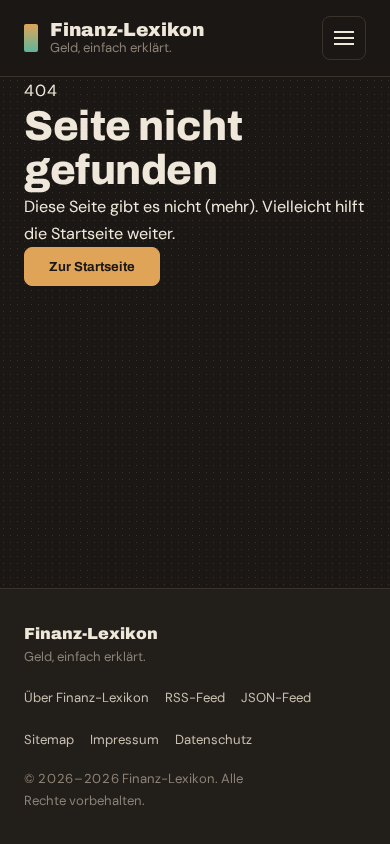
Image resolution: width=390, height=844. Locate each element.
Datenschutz (213, 739)
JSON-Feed (276, 697)
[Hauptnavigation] (344, 38)
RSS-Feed (195, 697)
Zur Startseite (92, 266)
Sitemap (49, 739)
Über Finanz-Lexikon (86, 697)
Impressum (124, 739)
